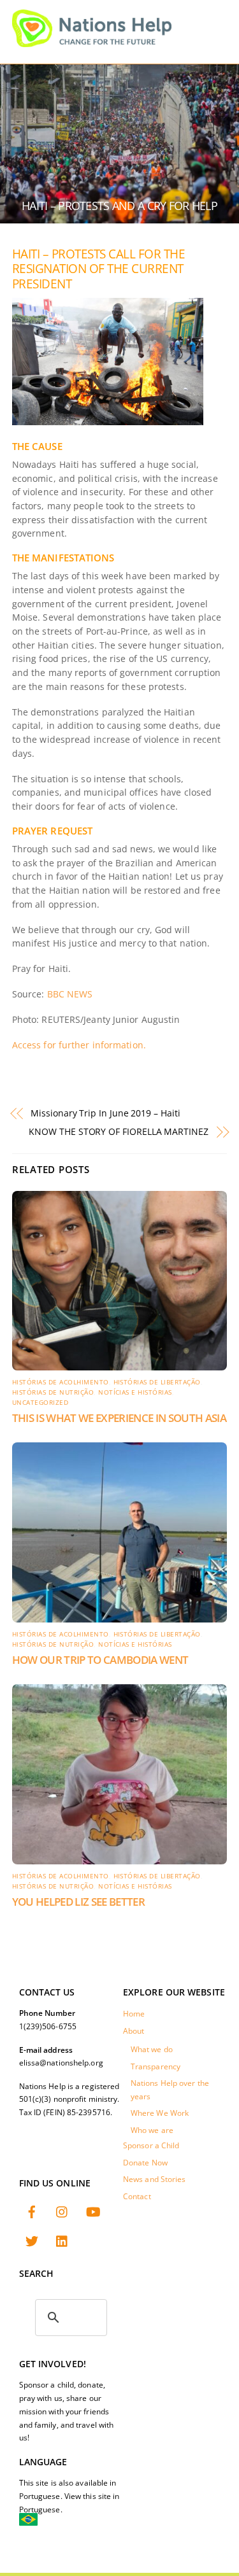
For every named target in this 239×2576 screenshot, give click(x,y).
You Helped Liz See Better (78, 1902)
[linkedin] (62, 2240)
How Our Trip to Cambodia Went (100, 1660)
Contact (137, 2196)
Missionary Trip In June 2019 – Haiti (105, 1113)
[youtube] (93, 2211)
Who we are (152, 2130)
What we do (152, 2049)
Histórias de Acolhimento (61, 1382)
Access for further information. (79, 1045)
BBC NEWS (70, 994)
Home (134, 2014)
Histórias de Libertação (157, 1382)
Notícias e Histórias (135, 1392)
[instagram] (62, 2211)
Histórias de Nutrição (53, 1392)
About (134, 2031)
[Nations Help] (92, 41)
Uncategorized (40, 1403)
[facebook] (32, 2211)
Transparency (156, 2066)
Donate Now (145, 2163)
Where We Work (160, 2113)
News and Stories (155, 2179)
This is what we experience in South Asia (119, 1418)
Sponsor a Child (151, 2145)
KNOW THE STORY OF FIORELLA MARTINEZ (119, 1131)
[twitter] (32, 2240)
